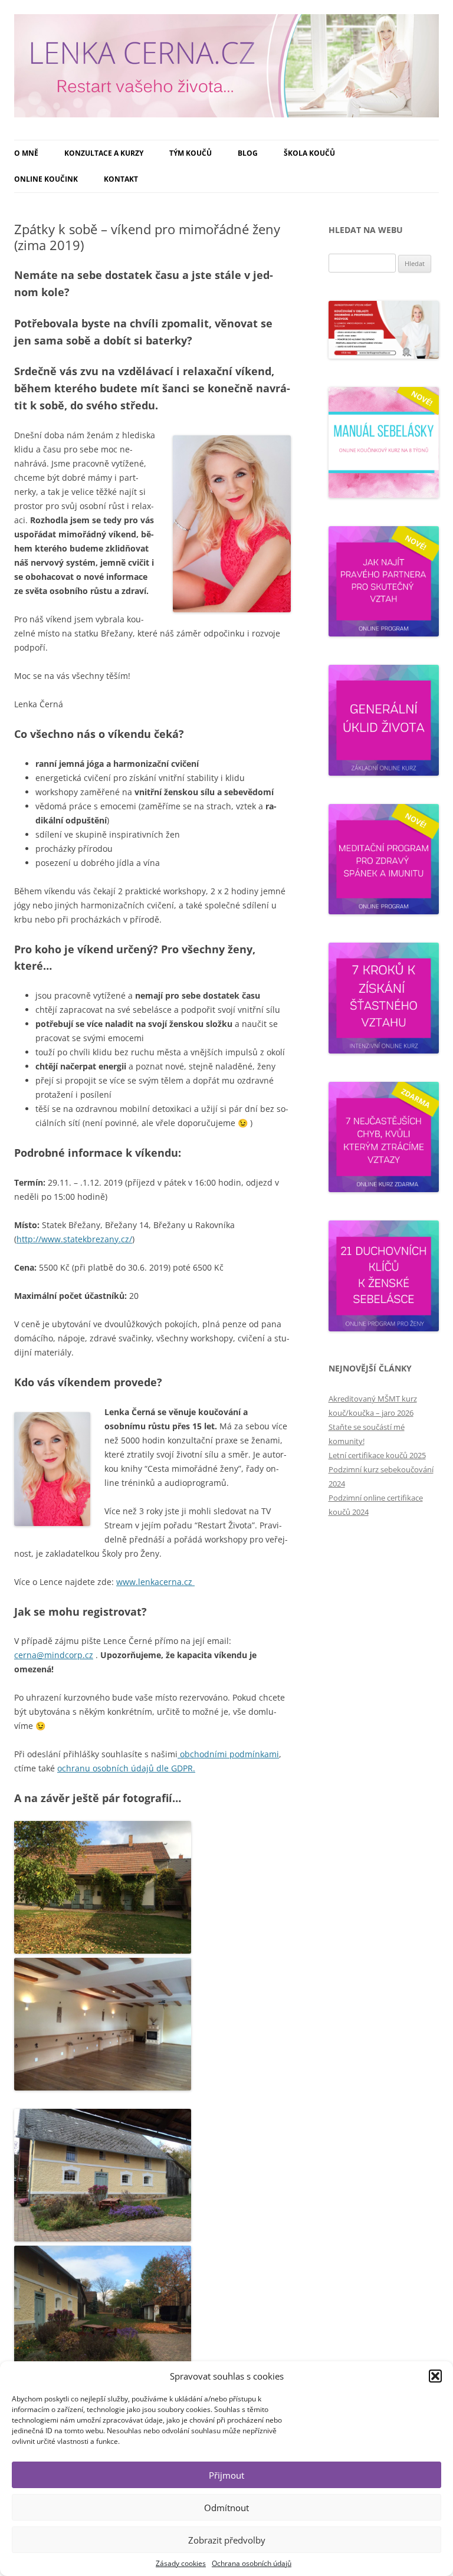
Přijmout (226, 2475)
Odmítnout (226, 2508)
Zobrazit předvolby (227, 2540)
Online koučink (46, 179)
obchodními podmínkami (228, 1754)
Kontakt (121, 179)
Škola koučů (309, 153)
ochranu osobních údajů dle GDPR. (126, 1768)
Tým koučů (191, 153)
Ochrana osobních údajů (252, 2563)
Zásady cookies (181, 2563)
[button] (435, 2376)
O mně (26, 153)
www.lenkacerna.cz (155, 1582)
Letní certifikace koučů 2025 (377, 1455)
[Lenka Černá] (226, 70)
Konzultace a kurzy (104, 153)
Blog (248, 153)
